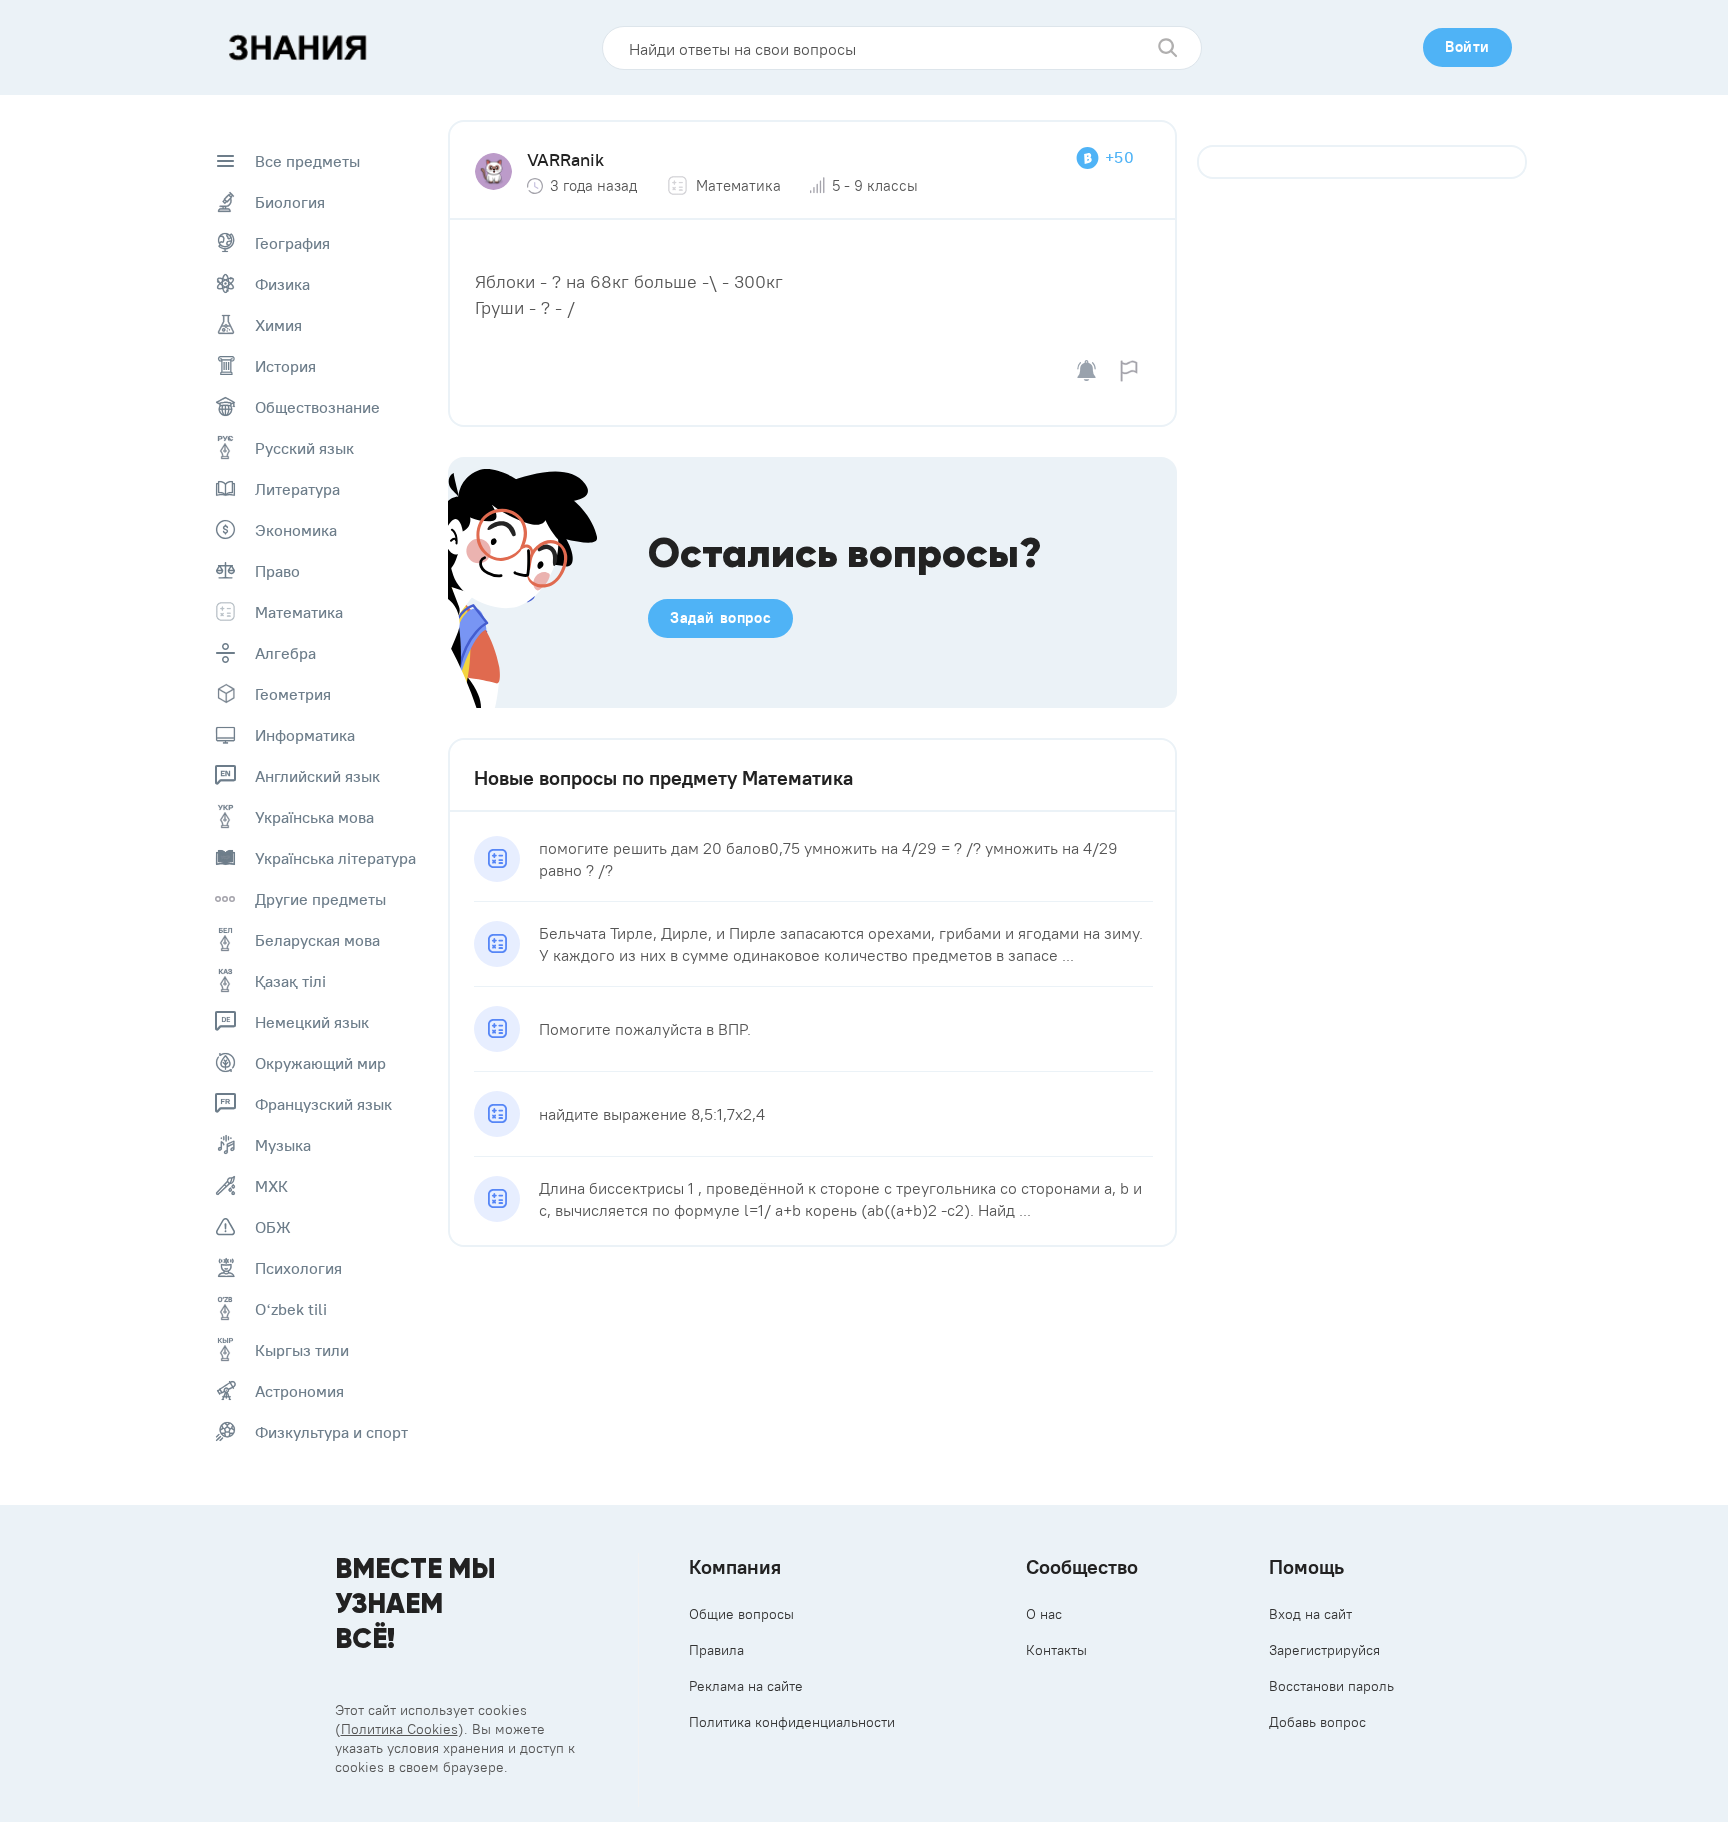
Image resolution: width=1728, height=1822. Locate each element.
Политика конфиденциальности (792, 1722)
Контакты (1056, 1650)
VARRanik (565, 159)
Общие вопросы (741, 1614)
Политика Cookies (399, 1729)
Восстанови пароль (1331, 1686)
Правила (716, 1650)
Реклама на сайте (746, 1686)
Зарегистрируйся (1324, 1650)
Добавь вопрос (1317, 1722)
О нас (1044, 1614)
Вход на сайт (1310, 1614)
